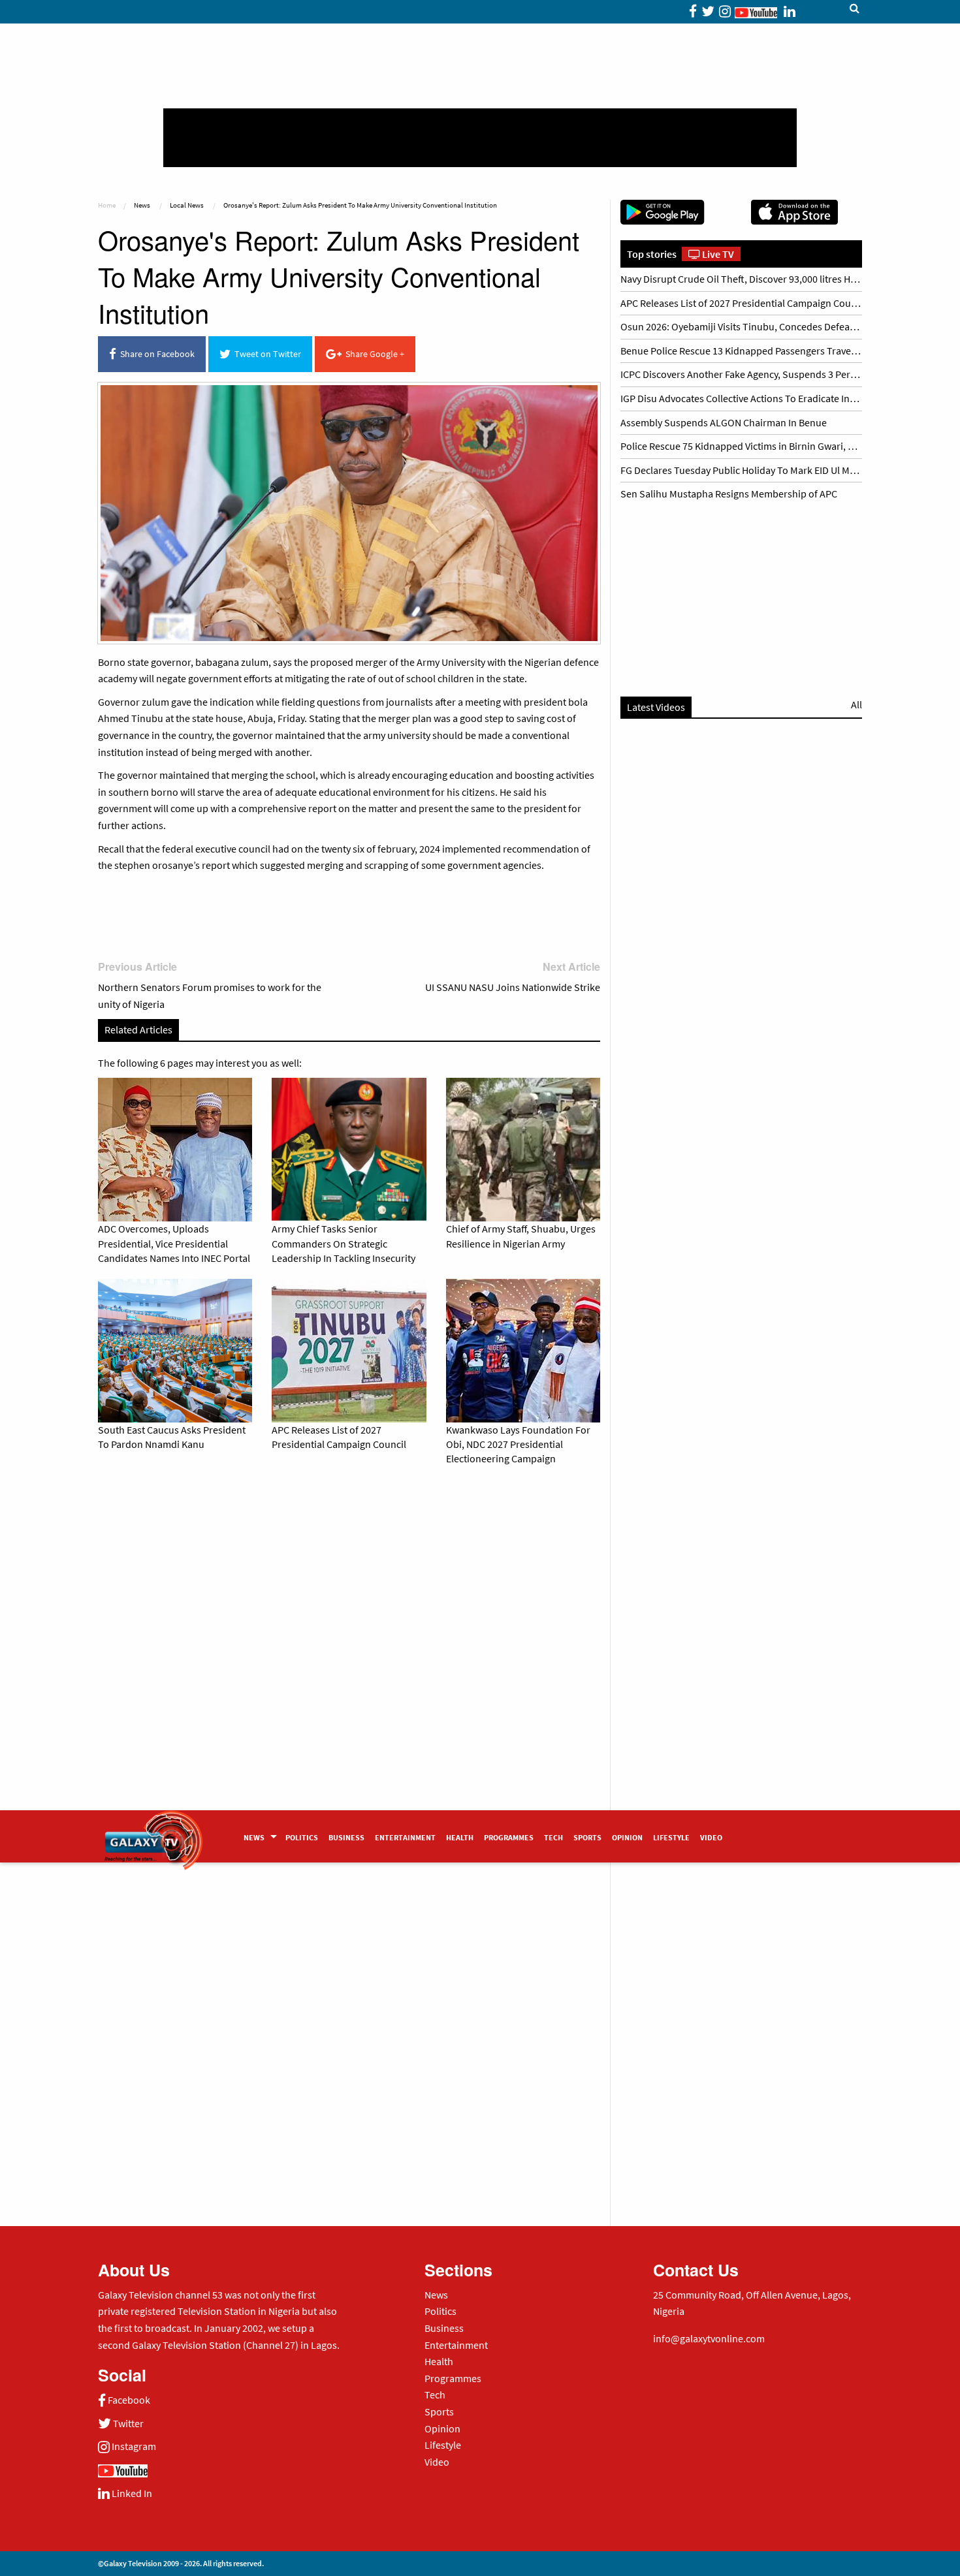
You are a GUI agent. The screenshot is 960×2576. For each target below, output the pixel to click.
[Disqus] (349, 1658)
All (856, 704)
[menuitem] (259, 1836)
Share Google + (373, 354)
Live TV (717, 254)
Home (107, 205)
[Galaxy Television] (153, 1832)
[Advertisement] (480, 138)
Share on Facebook (155, 354)
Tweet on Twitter (266, 354)
